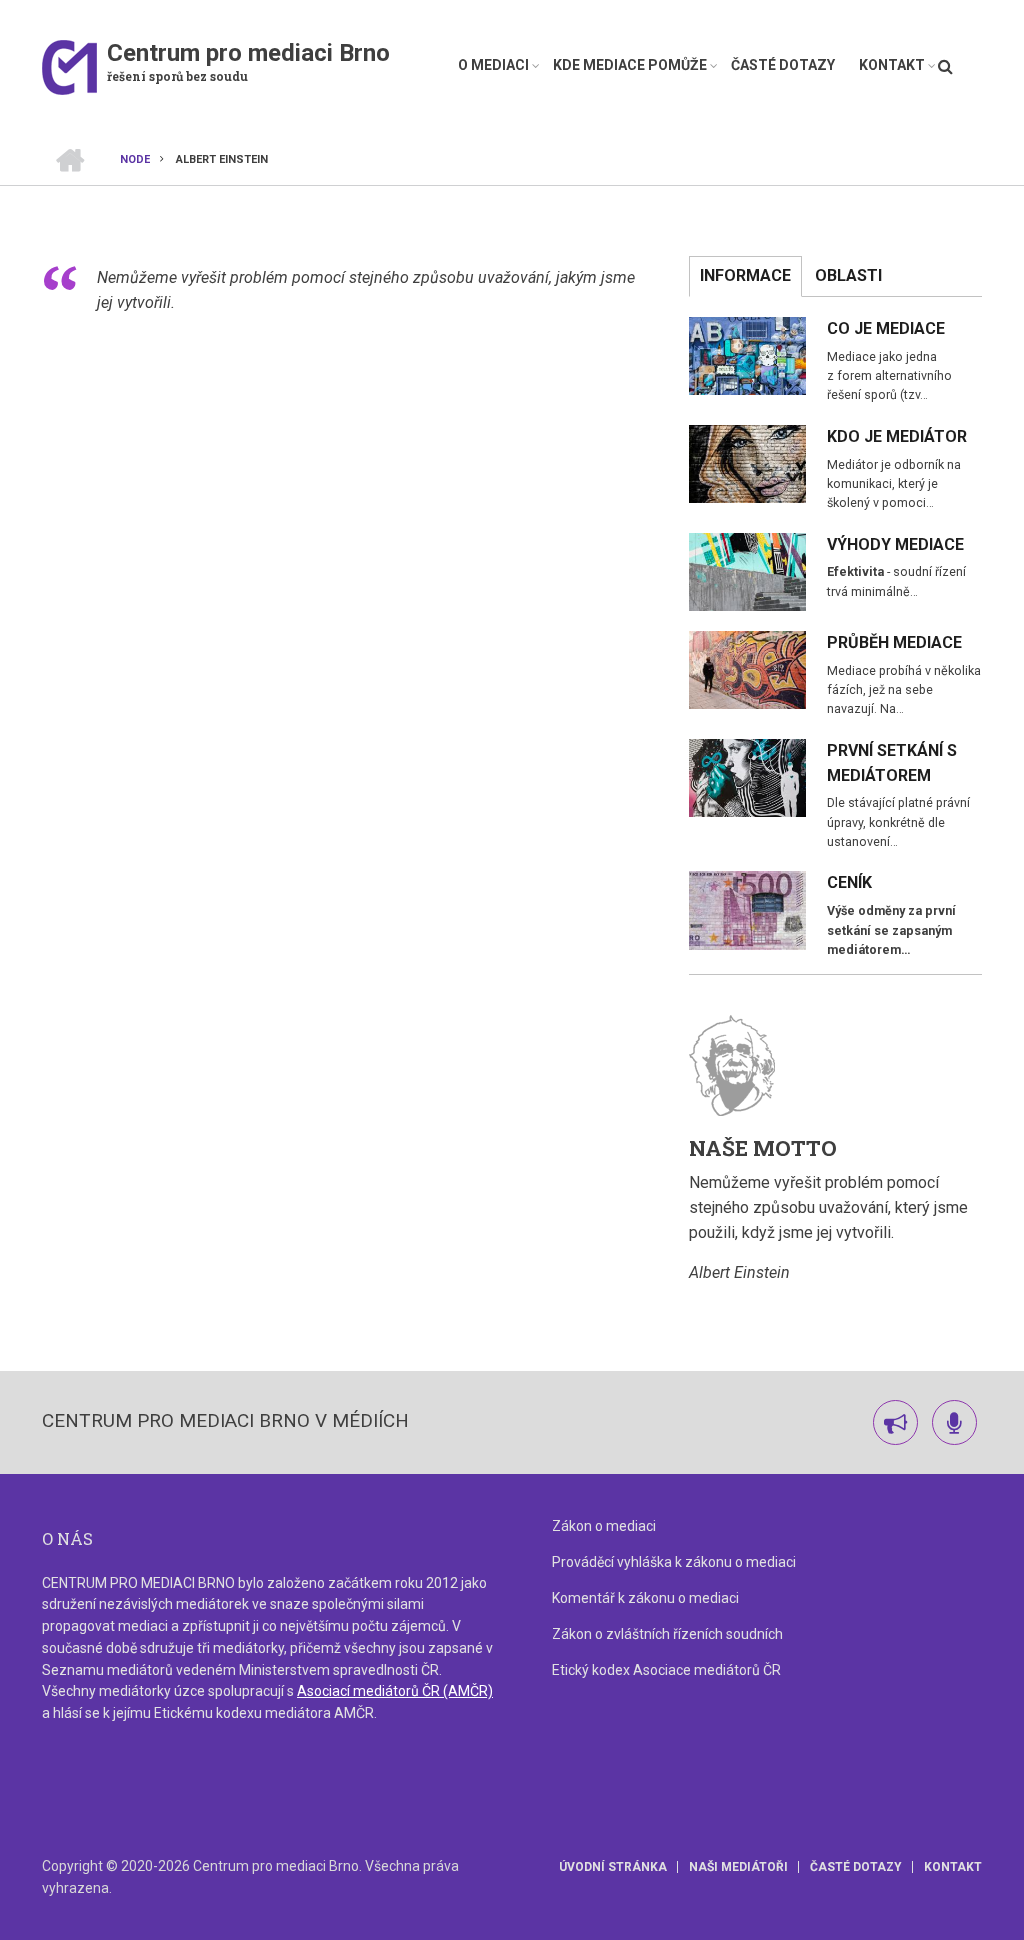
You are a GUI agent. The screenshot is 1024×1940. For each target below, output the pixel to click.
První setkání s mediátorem (892, 763)
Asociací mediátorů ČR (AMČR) (395, 1691)
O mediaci (493, 65)
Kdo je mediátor (897, 436)
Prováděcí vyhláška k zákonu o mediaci (674, 1562)
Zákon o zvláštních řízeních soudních (667, 1634)
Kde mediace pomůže (630, 65)
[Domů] (69, 66)
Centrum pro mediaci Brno (248, 53)
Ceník (849, 882)
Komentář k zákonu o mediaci (645, 1598)
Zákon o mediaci (604, 1526)
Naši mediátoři (738, 1867)
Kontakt (892, 65)
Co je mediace (886, 328)
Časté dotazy (783, 65)
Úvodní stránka (613, 1867)
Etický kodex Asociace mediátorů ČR (666, 1670)
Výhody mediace (895, 544)
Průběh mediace (894, 642)
